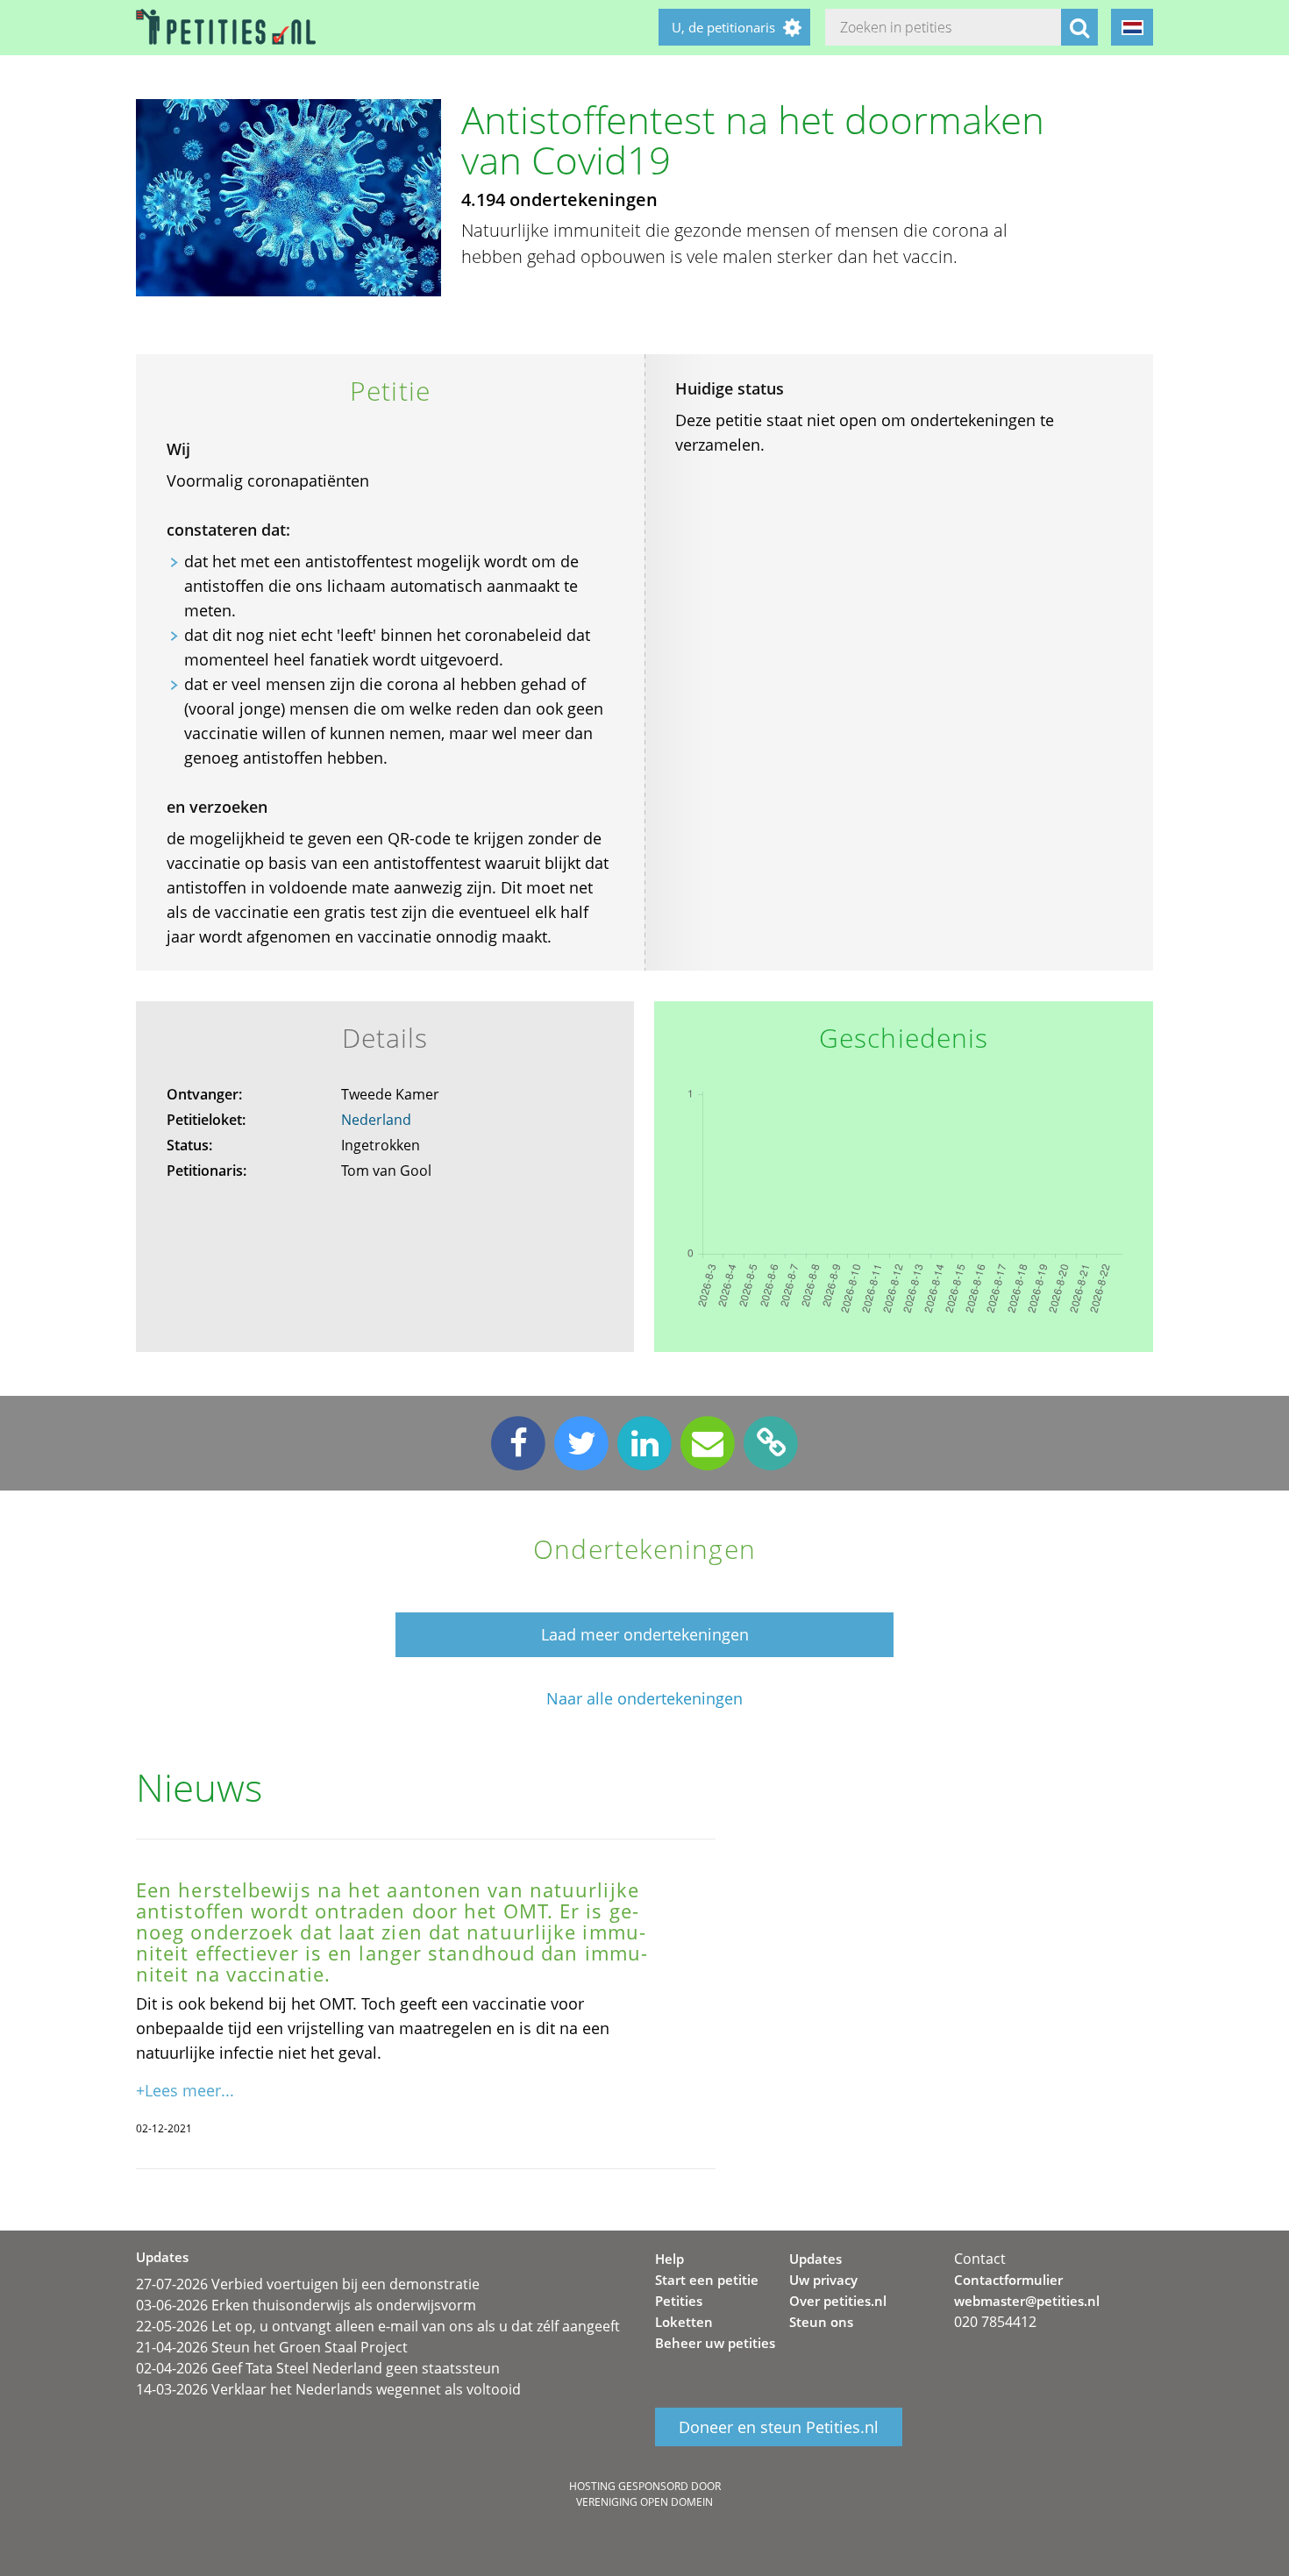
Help (669, 2259)
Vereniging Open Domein (644, 2502)
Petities (679, 2301)
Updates (815, 2259)
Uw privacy (823, 2280)
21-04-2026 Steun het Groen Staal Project (272, 2347)
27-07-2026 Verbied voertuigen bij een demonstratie (308, 2284)
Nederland (376, 1120)
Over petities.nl (838, 2301)
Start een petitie (707, 2280)
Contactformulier (1008, 2280)
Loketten (684, 2322)
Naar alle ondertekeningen (644, 1699)
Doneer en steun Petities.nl (779, 2427)
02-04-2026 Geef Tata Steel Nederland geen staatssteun (318, 2368)
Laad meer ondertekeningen (645, 1634)
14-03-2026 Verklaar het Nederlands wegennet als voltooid (328, 2389)
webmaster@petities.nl (1027, 2301)
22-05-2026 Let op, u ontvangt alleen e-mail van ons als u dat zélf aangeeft (378, 2326)
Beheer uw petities (715, 2343)
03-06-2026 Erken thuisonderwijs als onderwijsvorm (306, 2305)
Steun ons (821, 2322)
